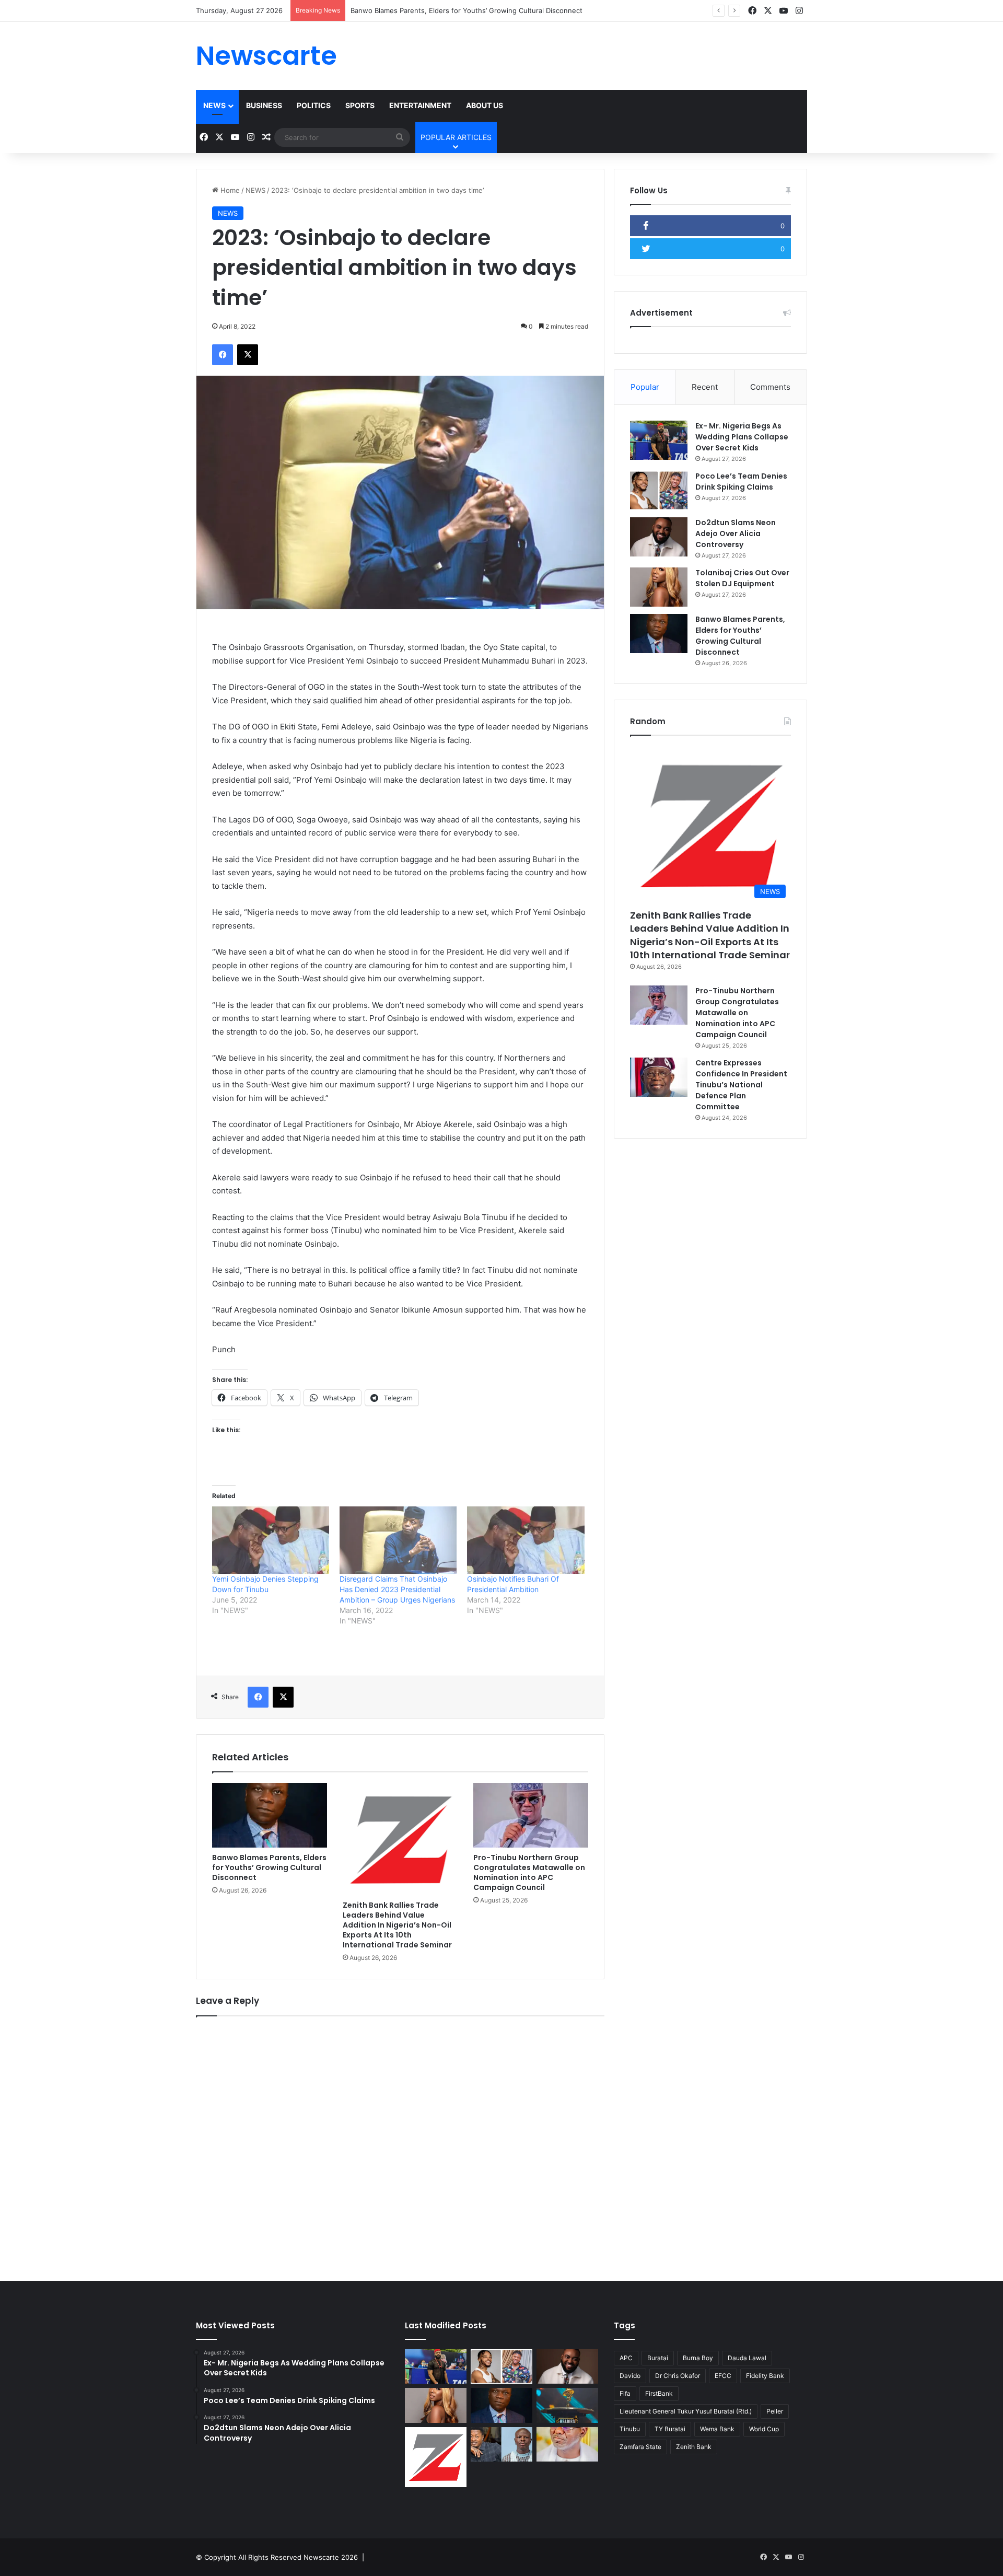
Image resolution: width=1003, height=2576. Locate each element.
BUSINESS (264, 105)
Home (229, 190)
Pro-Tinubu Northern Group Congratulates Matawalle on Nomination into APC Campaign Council (529, 1872)
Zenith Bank (694, 2447)
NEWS (214, 105)
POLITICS (314, 105)
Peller (775, 2411)
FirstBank (659, 2393)
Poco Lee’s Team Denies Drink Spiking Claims (741, 481)
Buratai (658, 2358)
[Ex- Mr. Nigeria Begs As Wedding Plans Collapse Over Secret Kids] (659, 440)
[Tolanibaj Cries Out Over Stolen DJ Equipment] (659, 587)
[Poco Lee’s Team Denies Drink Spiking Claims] (659, 490)
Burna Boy (698, 2358)
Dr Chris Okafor (678, 2376)
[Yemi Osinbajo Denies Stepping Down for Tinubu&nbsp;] (271, 1540)
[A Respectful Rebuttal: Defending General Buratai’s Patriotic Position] (567, 2445)
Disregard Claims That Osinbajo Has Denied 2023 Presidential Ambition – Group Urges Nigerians (397, 1589)
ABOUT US (485, 105)
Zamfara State (640, 2447)
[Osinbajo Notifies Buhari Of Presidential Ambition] (526, 1540)
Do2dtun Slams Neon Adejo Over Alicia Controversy (736, 533)
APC (626, 2358)
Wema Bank (717, 2429)
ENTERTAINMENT (420, 105)
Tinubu (630, 2429)
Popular (645, 387)
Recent (705, 387)
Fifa (625, 2393)
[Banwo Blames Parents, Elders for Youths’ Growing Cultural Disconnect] (270, 1815)
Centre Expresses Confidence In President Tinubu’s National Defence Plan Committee (741, 1085)
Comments (770, 387)
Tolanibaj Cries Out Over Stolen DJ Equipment (742, 578)
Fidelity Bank (765, 2376)
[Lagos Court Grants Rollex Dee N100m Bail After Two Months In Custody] (501, 2445)
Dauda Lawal (747, 2358)
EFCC (723, 2376)
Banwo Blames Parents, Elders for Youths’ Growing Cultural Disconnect (466, 10)
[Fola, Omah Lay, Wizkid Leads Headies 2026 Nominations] (567, 2405)
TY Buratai (670, 2429)
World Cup (764, 2429)
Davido (630, 2376)
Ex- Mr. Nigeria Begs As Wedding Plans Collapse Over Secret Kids (742, 437)
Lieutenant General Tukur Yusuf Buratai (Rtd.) (686, 2411)
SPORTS (360, 105)
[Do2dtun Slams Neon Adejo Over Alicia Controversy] (659, 537)
